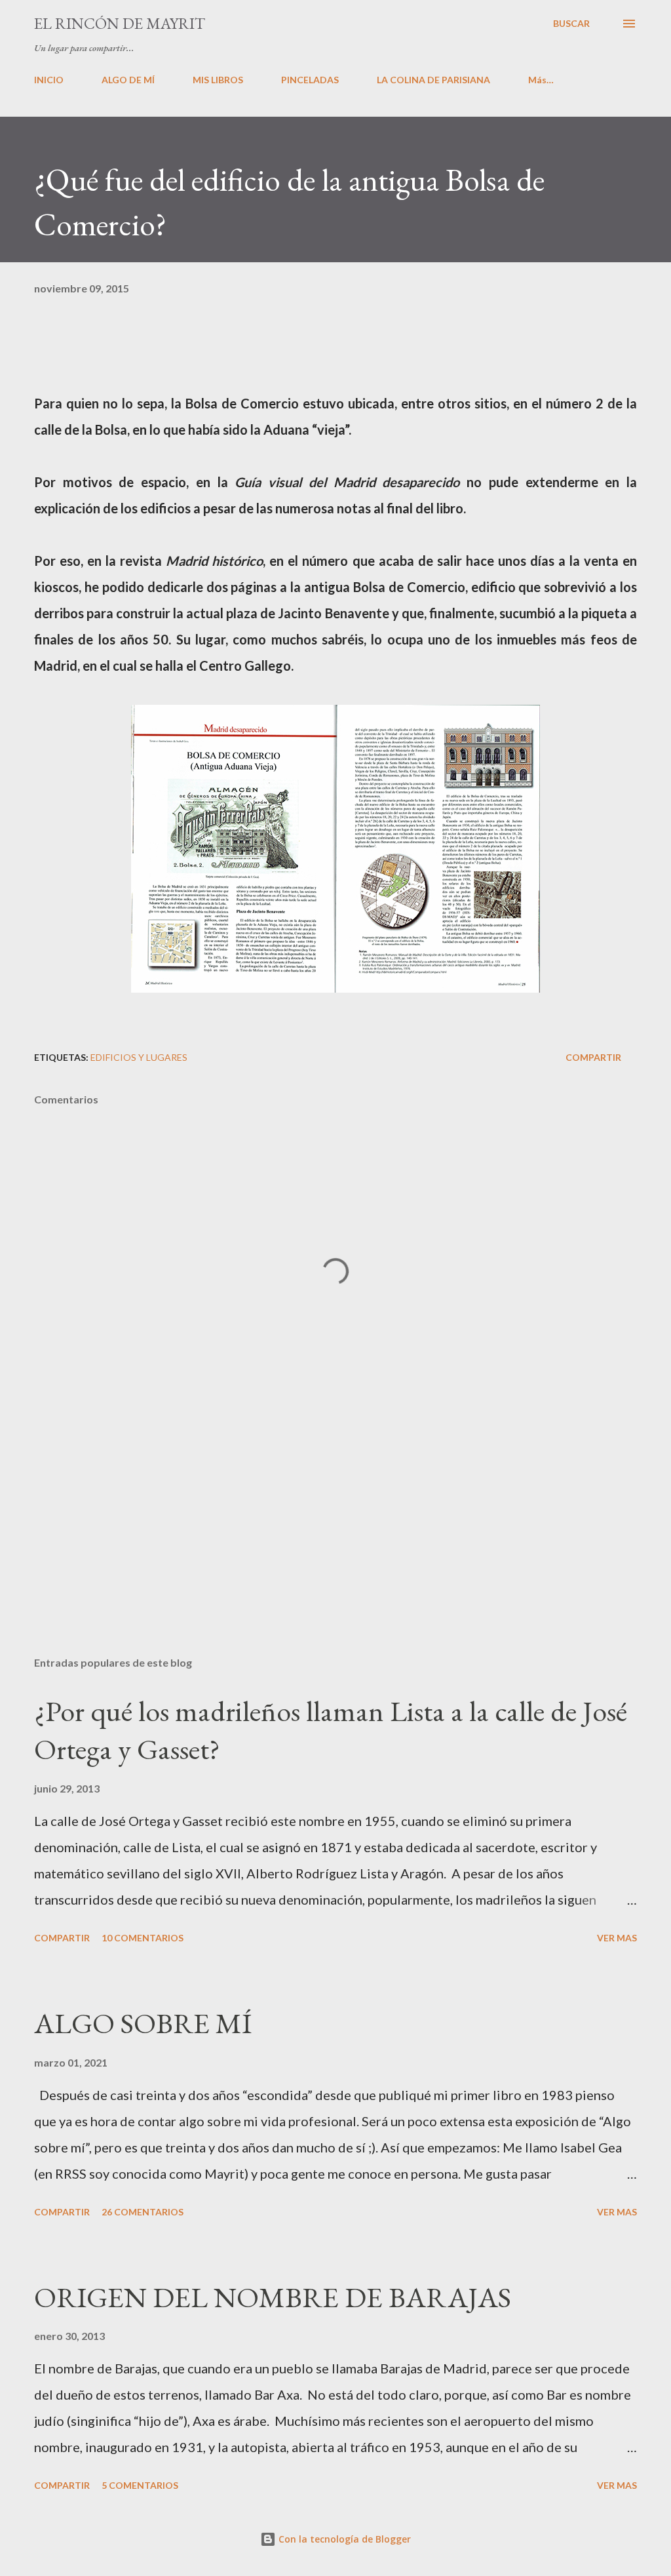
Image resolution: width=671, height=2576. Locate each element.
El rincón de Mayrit (120, 23)
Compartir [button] (593, 1057)
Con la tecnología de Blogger (343, 2539)
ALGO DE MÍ (128, 80)
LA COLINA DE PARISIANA (433, 80)
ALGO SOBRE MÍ (143, 2023)
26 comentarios (143, 2212)
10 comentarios (143, 1938)
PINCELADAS (310, 80)
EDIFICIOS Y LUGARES (139, 1057)
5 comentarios (140, 2485)
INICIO (49, 80)
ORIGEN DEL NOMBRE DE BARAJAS (273, 2297)
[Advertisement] (335, 1543)
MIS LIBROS (218, 80)
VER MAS (617, 1938)
